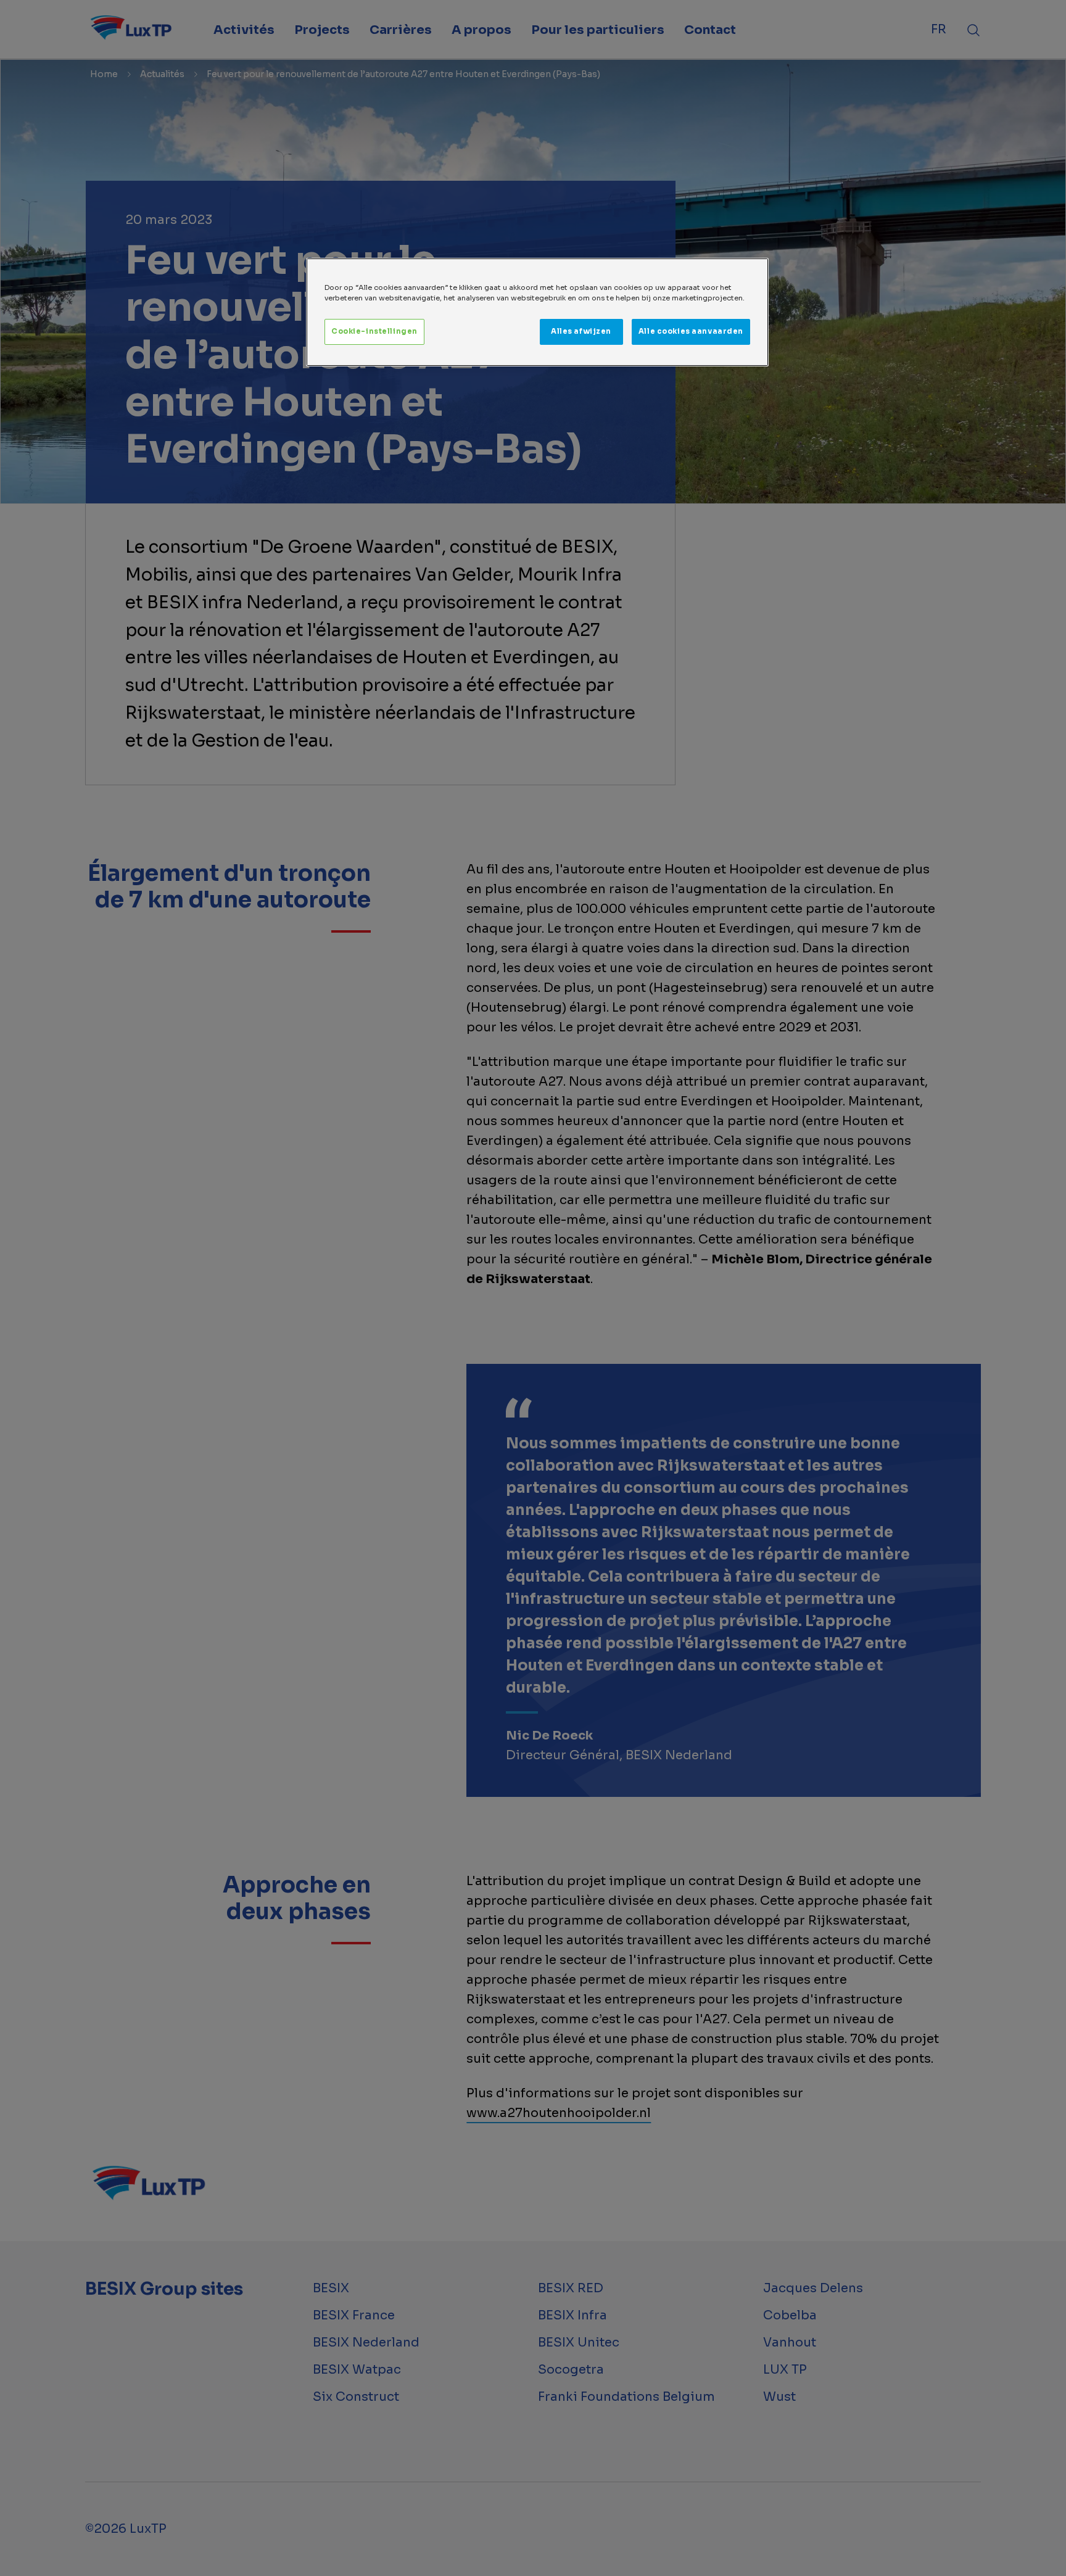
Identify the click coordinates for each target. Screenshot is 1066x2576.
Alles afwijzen (581, 331)
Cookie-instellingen (374, 331)
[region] (537, 312)
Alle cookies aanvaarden (691, 331)
